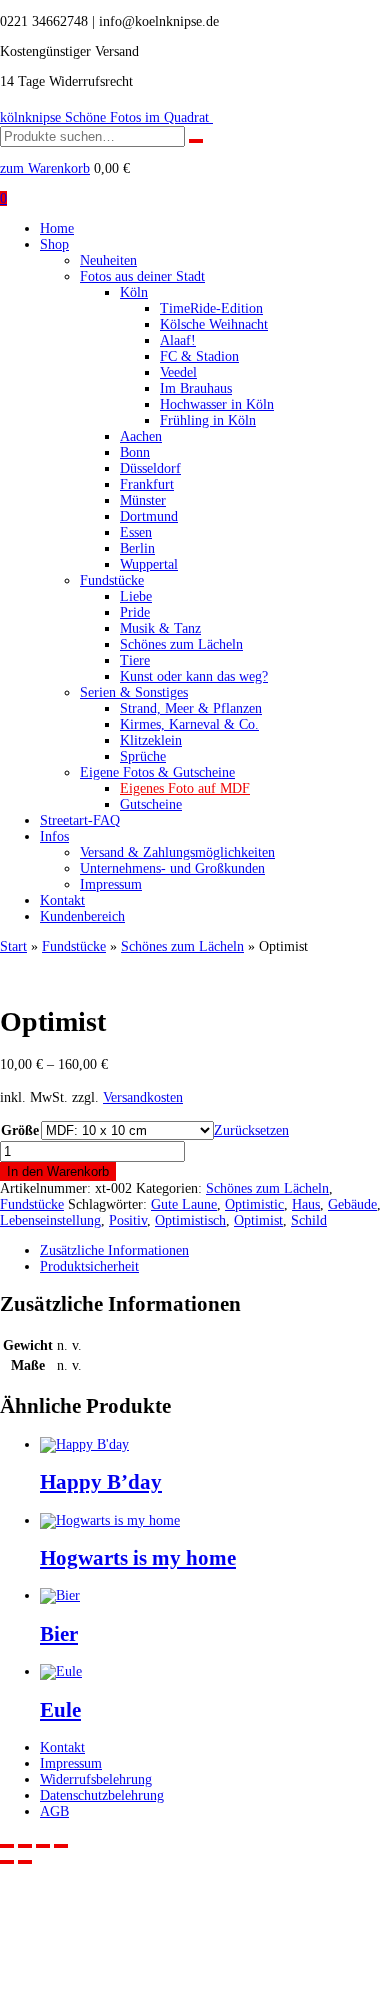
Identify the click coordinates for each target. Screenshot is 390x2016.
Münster (143, 500)
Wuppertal (149, 564)
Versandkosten (143, 1097)
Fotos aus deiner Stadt (142, 276)
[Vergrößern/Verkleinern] (7, 1846)
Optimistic (254, 1204)
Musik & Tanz (160, 628)
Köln (134, 292)
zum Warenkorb (45, 168)
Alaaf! (178, 340)
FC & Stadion (199, 356)
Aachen (141, 436)
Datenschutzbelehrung (102, 1795)
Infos (54, 836)
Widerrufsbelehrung (96, 1779)
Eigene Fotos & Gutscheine (157, 772)
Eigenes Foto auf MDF (185, 788)
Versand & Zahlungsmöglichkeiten (177, 852)
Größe (20, 1130)
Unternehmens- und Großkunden (172, 868)
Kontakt (62, 900)
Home (57, 228)
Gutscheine (151, 804)
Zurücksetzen (251, 1130)
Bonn (135, 452)
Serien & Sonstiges (134, 692)
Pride (135, 612)
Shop (54, 244)
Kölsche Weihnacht (214, 324)
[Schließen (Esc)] (61, 1846)
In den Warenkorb (58, 1171)
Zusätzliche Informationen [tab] (114, 1250)
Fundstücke (112, 580)
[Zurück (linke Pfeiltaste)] (7, 1862)
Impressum (111, 884)
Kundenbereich (82, 916)
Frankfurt (147, 484)
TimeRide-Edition (211, 308)
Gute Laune (184, 1204)
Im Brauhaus (196, 388)
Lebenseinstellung (50, 1220)
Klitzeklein (151, 740)
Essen (136, 532)
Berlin (137, 548)
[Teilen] (43, 1846)
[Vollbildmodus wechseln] (25, 1846)
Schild (309, 1220)
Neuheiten (108, 260)
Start (13, 946)
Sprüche (143, 756)
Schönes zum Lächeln (181, 644)
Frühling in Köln (208, 420)
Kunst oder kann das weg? (194, 676)
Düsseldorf (150, 468)
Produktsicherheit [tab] (89, 1266)
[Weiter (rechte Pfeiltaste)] (25, 1862)
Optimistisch (190, 1220)
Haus (306, 1204)
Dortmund (149, 516)
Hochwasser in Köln (217, 404)
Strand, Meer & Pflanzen (191, 708)
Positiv (128, 1220)
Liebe (136, 596)
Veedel (178, 372)
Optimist (258, 1220)
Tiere (135, 660)
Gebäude (352, 1204)
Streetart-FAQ (80, 820)
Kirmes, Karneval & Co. (189, 724)
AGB (54, 1811)
